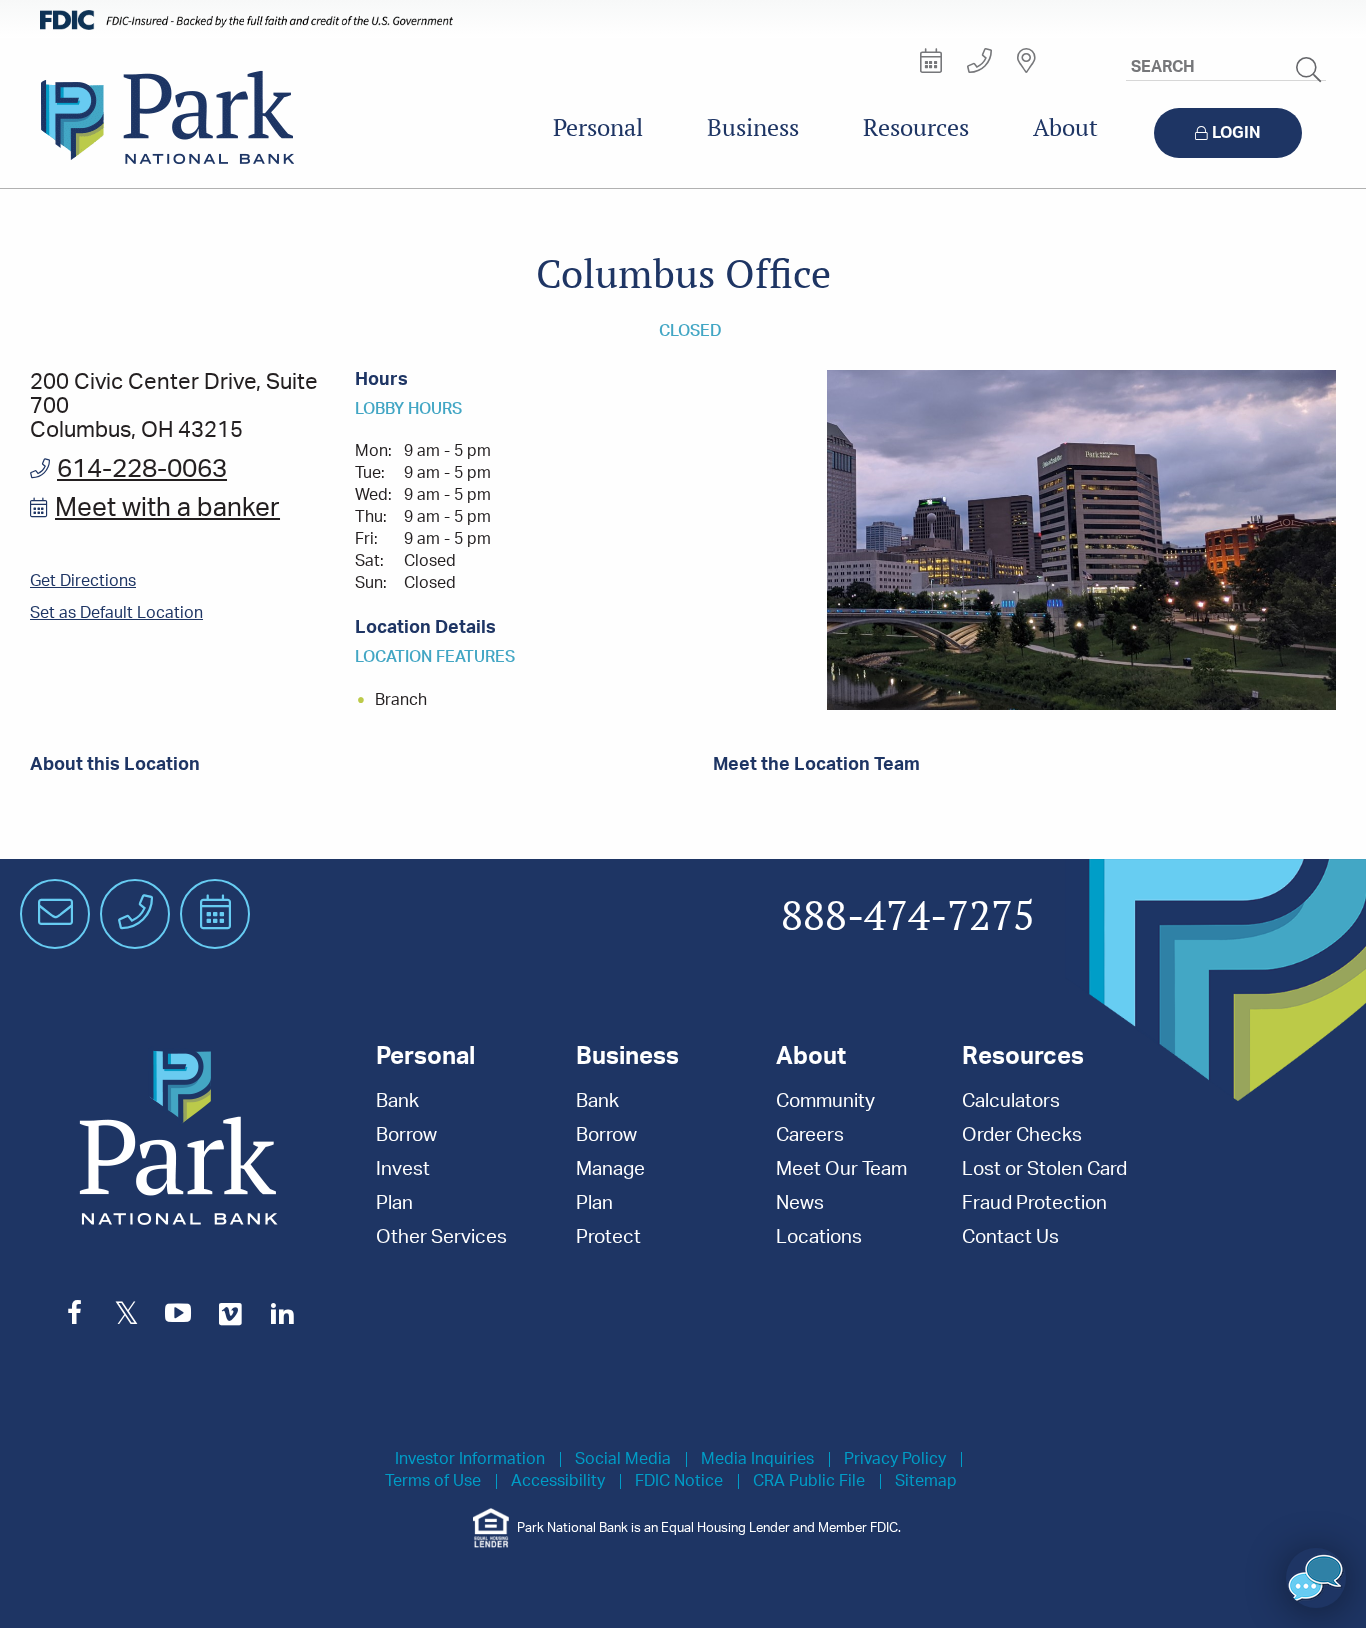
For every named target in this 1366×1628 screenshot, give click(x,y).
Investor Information (470, 1459)
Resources (916, 127)
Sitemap (926, 1481)
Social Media (623, 1459)
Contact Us (1010, 1237)
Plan (394, 1203)
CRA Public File (809, 1481)
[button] (1316, 1578)
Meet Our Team (841, 1169)
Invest (403, 1169)
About (1065, 127)
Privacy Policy (895, 1459)
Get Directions (83, 581)
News (800, 1203)
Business (753, 127)
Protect (608, 1237)
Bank (397, 1101)
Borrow (406, 1135)
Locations (819, 1237)
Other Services (441, 1237)
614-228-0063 (142, 469)
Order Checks (1022, 1135)
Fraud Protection (1034, 1203)
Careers (810, 1135)
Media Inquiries (757, 1459)
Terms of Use (433, 1481)
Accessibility (558, 1481)
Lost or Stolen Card (1044, 1169)
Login (1236, 133)
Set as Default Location (116, 613)
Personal (598, 127)
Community (825, 1101)
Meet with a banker (167, 508)
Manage (610, 1169)
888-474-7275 (908, 917)
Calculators (1011, 1101)
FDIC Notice (679, 1481)
